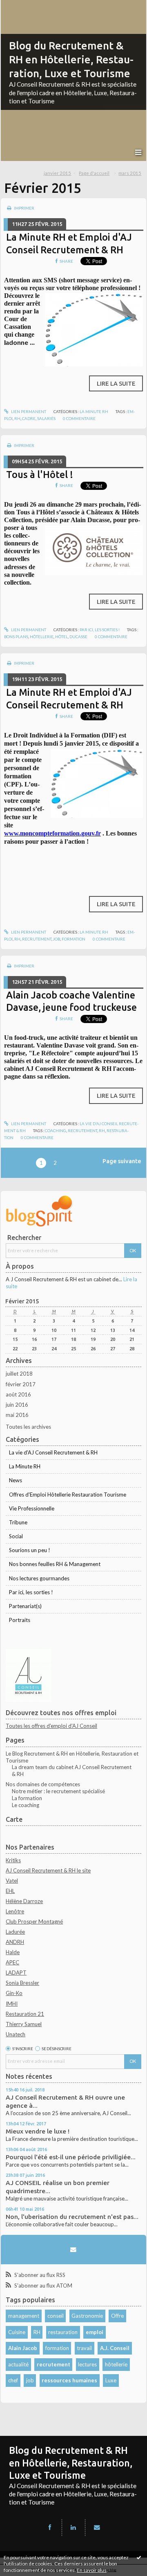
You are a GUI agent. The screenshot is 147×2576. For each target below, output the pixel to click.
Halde (13, 1952)
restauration (63, 2332)
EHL (10, 1891)
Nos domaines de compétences (43, 1784)
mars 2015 (130, 173)
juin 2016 (17, 1405)
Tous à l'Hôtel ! (40, 474)
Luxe (111, 2380)
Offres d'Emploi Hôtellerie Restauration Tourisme (68, 1495)
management (24, 2316)
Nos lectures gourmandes (39, 1578)
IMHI (12, 2004)
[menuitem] (60, 173)
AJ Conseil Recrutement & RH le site (48, 1870)
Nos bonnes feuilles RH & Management (55, 1564)
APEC (12, 1962)
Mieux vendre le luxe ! (38, 2131)
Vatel (12, 1881)
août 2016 (18, 1394)
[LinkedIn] (73, 2527)
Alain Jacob (23, 2348)
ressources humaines (69, 2380)
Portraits (20, 1620)
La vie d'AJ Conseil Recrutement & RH (53, 1452)
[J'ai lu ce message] (139, 2557)
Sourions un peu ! (30, 1550)
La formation (27, 1798)
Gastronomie (87, 2316)
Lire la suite (116, 383)
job (57, 939)
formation (73, 939)
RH (37, 2332)
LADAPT (16, 1973)
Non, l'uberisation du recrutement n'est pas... (72, 2217)
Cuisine (17, 2332)
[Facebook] (50, 2527)
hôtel (61, 637)
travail (84, 2348)
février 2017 (21, 1384)
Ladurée (15, 1932)
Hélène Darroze (24, 1901)
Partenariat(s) (25, 1606)
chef (13, 2380)
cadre (29, 418)
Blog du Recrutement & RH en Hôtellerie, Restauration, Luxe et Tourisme (71, 59)
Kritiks (13, 1860)
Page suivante (122, 1161)
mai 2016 (17, 1415)
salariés (46, 418)
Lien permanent (28, 411)
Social (16, 1536)
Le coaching (26, 1805)
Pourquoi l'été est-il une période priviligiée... (71, 2157)
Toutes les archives (28, 1427)
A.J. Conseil (115, 2348)
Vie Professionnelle (32, 1508)
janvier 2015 (57, 173)
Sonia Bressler (22, 1983)
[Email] (73, 2250)
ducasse (78, 637)
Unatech (16, 2034)
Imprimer (24, 208)
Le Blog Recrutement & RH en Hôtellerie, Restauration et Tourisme (72, 1757)
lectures (87, 2364)
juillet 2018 (19, 1374)
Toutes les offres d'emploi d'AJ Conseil (51, 1726)
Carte (14, 1819)
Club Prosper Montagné (34, 1921)
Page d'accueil (94, 173)
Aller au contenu (22, 6)
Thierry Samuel (24, 2024)
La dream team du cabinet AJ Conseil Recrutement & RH (72, 1771)
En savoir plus (92, 2570)
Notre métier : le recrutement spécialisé (58, 1791)
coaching (56, 1130)
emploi (95, 2332)
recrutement (37, 939)
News (16, 1480)
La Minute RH (94, 411)
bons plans (16, 637)
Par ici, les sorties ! (100, 630)
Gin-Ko (14, 1993)
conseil (56, 2316)
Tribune (18, 1522)
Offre (117, 2316)
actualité (18, 2364)
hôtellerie (42, 637)
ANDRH (15, 1942)
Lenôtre (15, 1911)
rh (17, 418)
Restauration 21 (25, 2014)
